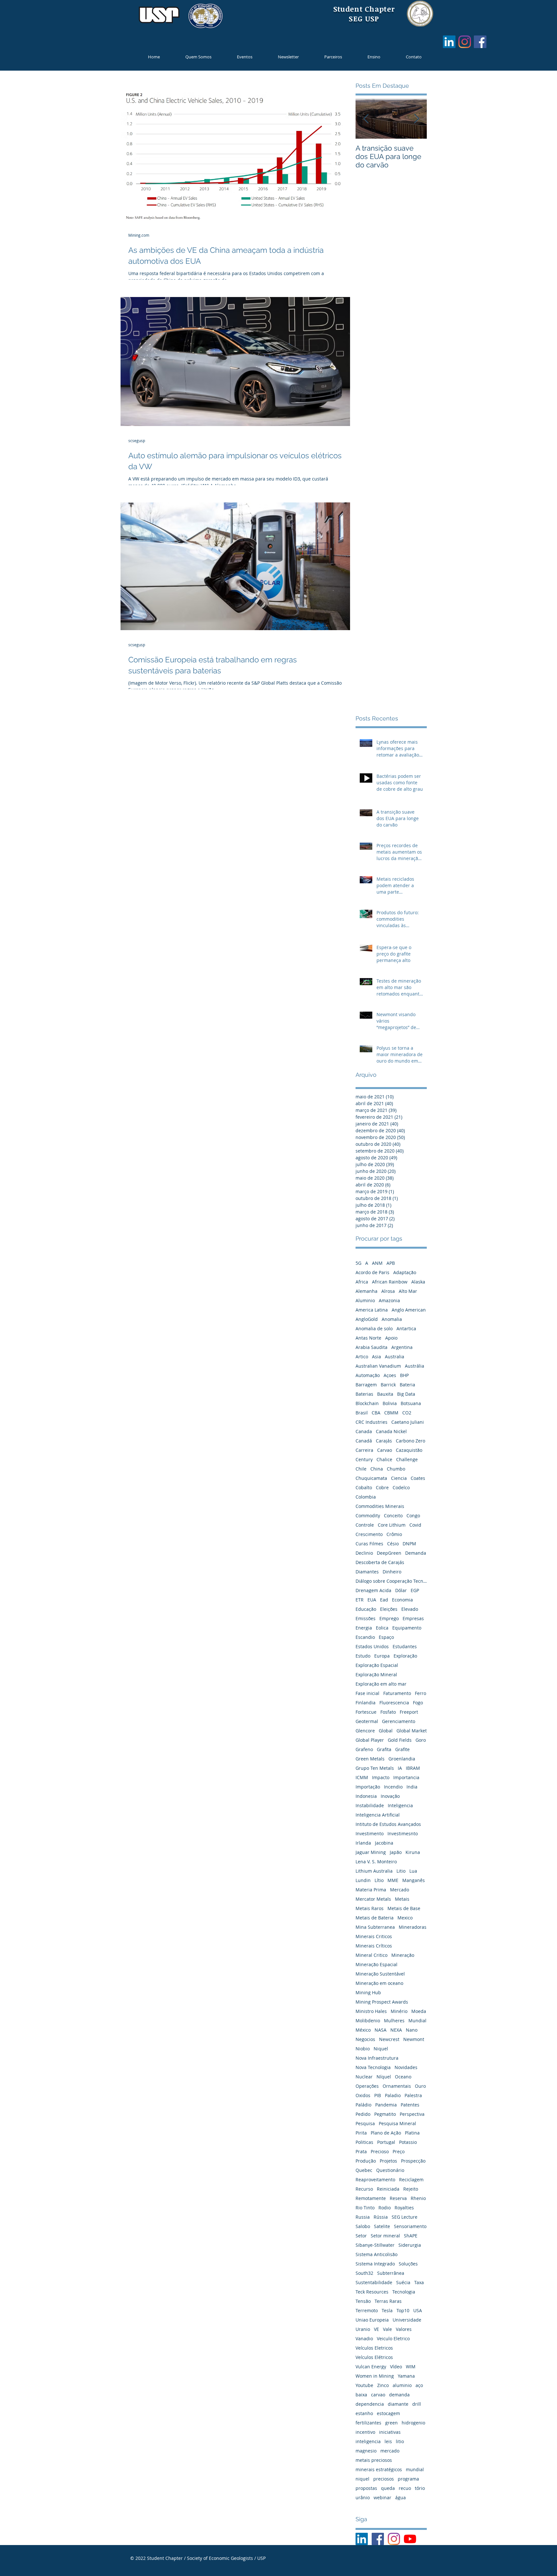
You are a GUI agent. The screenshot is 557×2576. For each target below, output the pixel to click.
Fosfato (388, 1712)
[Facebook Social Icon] (480, 42)
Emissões (366, 1618)
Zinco (383, 2385)
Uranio (363, 2329)
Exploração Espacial (377, 1665)
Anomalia (392, 1319)
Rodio (385, 2208)
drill (417, 2404)
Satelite (382, 2226)
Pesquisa (365, 2123)
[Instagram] (465, 42)
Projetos (388, 2161)
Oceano (403, 2077)
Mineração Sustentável (380, 1974)
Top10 (403, 2310)
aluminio (402, 2385)
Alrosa (388, 1291)
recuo (405, 2488)
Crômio (394, 1534)
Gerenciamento (399, 1721)
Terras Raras (388, 2301)
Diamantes (367, 1572)
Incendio (393, 1787)
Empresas (413, 1618)
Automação (368, 1375)
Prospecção (413, 2161)
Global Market (412, 1731)
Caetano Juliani (408, 1422)
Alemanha (366, 1291)
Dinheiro (392, 1572)
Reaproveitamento (375, 2180)
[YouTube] (410, 2539)
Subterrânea (391, 2273)
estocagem (388, 2413)
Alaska (418, 1282)
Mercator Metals (373, 1899)
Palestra (413, 2095)
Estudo (363, 1656)
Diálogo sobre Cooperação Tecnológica (391, 1581)
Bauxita (385, 1394)
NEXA (396, 2030)
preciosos (384, 2479)
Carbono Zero (410, 1441)
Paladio (393, 2095)
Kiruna (413, 1852)
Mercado (400, 1890)
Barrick (388, 1385)
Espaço (386, 1637)
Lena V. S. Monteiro (376, 1862)
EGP (415, 1590)
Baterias (364, 1394)
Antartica (406, 1328)
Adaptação (405, 1272)
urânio (363, 2497)
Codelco (401, 1487)
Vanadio (364, 2338)
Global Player (370, 1740)
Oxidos (363, 2095)
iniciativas (390, 2432)
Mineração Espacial (376, 1964)
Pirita (361, 2133)
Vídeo (396, 2367)
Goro (421, 1740)
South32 (364, 2273)
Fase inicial (367, 1693)
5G (358, 1263)
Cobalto (364, 1487)
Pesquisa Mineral (397, 2123)
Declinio (364, 1553)
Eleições (389, 1609)
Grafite (402, 1749)
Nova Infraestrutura (377, 2058)
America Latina (372, 1310)
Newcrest (389, 2039)
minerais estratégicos (379, 2469)
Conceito (393, 1516)
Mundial (417, 2021)
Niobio (363, 2049)
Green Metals (370, 1759)
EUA (372, 1600)
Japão (396, 1852)
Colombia (366, 1497)
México (363, 2030)
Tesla (387, 2310)
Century (364, 1459)
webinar (382, 2497)
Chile (361, 1469)
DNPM (409, 1544)
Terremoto (367, 2310)
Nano (412, 2030)
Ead (384, 1600)
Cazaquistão (409, 1450)
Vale (387, 2329)
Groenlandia (402, 1759)
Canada (364, 1431)
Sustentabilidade (374, 2282)
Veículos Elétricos (374, 2357)
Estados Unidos (372, 1646)
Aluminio (365, 1300)
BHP (404, 1375)
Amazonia (389, 1300)
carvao (378, 2395)
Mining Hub (368, 1992)
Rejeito (411, 2189)
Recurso (364, 2189)
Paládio (363, 2105)
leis (388, 2441)
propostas (366, 2488)
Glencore (365, 1731)
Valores (404, 2329)
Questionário (390, 2170)
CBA (376, 1413)
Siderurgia (410, 2245)
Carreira (364, 1450)
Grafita (384, 1749)
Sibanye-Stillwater (375, 2245)
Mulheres (394, 2021)
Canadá (364, 1441)
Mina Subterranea (375, 1927)
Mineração (403, 1955)
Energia (364, 1628)
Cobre (382, 1487)
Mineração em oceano (379, 1983)
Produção (366, 2161)
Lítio (379, 1880)
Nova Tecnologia (373, 2067)
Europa (382, 1656)
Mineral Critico (371, 1955)
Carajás (384, 1441)
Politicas (364, 2142)
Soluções (408, 2264)
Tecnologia (404, 2292)
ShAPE (411, 2236)
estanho (364, 2413)
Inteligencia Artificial (378, 1815)
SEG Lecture (405, 2217)
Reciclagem (411, 2180)
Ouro (420, 2086)
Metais (402, 1899)
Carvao (385, 1450)
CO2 (407, 1413)
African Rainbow (390, 1282)
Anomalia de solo (374, 1328)
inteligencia (368, 2441)
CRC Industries (371, 1422)
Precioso (380, 2151)
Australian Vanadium (378, 1366)
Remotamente (371, 2198)
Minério (399, 2011)
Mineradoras (413, 1927)
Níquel (384, 2077)
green (391, 2423)
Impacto (381, 1777)
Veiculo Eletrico (393, 2338)
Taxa (419, 2282)
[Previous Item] (366, 119)
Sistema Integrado (375, 2264)
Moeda (419, 2011)
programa (408, 2479)
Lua (413, 1871)
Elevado (410, 1609)
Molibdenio (368, 2021)
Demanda (416, 1553)
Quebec (364, 2170)
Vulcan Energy (371, 2367)
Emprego (389, 1618)
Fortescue (366, 1712)
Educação (366, 1609)
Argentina (402, 1347)
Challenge (407, 1459)
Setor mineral (385, 2236)
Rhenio (418, 2198)
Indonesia (366, 1796)
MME (393, 1880)
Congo (413, 1516)
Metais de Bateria (375, 1918)
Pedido (363, 2114)
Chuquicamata (371, 1478)
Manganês (414, 1880)
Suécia (403, 2282)
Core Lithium (392, 1525)
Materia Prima (371, 1890)
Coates (418, 1478)
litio (400, 2441)
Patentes (410, 2105)
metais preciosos (374, 2460)
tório (420, 2488)
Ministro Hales (371, 2011)
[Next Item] (416, 119)
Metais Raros (370, 1908)
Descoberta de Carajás (380, 1562)
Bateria (407, 1385)
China (377, 1469)
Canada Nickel (391, 1431)
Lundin (363, 1880)
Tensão (363, 2301)
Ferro (420, 1693)
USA (418, 2310)
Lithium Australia (374, 1871)
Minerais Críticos (374, 1946)
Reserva (398, 2198)
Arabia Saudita (371, 1347)
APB (391, 1263)
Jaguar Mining (371, 1852)
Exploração (405, 1656)
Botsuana (411, 1403)
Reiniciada (388, 2189)
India (412, 1787)
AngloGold (367, 1319)
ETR (360, 1600)
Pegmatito (385, 2114)
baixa (361, 2395)
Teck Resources (372, 2292)
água (401, 2497)
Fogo (418, 1703)
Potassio (408, 2142)
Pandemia (386, 2105)
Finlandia (366, 1703)
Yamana (406, 2376)
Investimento (370, 1833)
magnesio (366, 2451)
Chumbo (396, 1469)
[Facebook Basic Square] (378, 2539)
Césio (393, 1544)
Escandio (365, 1637)
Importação (368, 1787)
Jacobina (384, 1843)
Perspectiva (412, 2114)
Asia (376, 1357)
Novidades (406, 2067)
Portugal (386, 2142)
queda (388, 2488)
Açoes (390, 1375)
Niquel (381, 2049)
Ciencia (399, 1478)
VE (376, 2329)
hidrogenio (413, 2423)
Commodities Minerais (380, 1506)
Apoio (391, 1338)
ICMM (362, 1777)
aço (419, 2385)
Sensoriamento (410, 2226)
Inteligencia (400, 1805)
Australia (395, 1357)
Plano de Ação (386, 2133)
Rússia (381, 2217)
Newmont (414, 2039)
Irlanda (363, 1843)
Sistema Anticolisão (376, 2254)
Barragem (366, 1385)
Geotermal (367, 1721)
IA (400, 1768)
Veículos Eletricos (374, 2348)
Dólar (401, 1590)
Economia (402, 1600)
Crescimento (369, 1534)
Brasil (362, 1413)
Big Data (406, 1394)
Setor (361, 2236)
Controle (365, 1525)
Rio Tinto (365, 2208)
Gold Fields (400, 1740)
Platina (412, 2133)
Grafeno (364, 1749)
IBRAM (413, 1768)
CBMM (391, 1413)
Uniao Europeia (372, 2320)
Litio (401, 1871)
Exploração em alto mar (381, 1684)
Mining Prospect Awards (382, 2002)
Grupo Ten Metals (375, 1768)
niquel (362, 2479)
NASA (381, 2030)
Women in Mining (375, 2376)
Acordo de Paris (372, 1272)
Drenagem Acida (373, 1590)
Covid (415, 1525)
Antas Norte (368, 1338)
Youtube (364, 2385)
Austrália (415, 1366)
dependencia (370, 2404)
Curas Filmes (369, 1544)
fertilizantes (368, 2423)
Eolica (382, 1628)
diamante (398, 2404)
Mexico (405, 1918)
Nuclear (364, 2077)
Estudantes (405, 1646)
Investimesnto (403, 1833)
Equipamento (407, 1628)
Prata (361, 2151)
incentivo (365, 2432)
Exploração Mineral (376, 1674)
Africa (362, 1282)
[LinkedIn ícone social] (449, 42)
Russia (363, 2217)
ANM (377, 1263)
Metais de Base (404, 1908)
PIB (378, 2095)
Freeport (409, 1712)
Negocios (365, 2039)
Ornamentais (397, 2086)
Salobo (363, 2226)
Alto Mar (408, 1291)
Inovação (390, 1796)
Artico (362, 1357)
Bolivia (390, 1403)
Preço (399, 2151)
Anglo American (409, 1310)
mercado (390, 2451)
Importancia (406, 1777)
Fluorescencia (394, 1703)
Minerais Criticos (374, 1936)
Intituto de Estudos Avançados (388, 1824)
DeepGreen (389, 1553)
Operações (367, 2086)
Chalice (384, 1459)
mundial (415, 2469)
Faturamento (397, 1693)
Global (386, 1731)
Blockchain (367, 1403)
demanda (399, 2395)
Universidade (407, 2320)
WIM (411, 2367)
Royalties (404, 2208)
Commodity (368, 1516)
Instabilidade (370, 1805)
